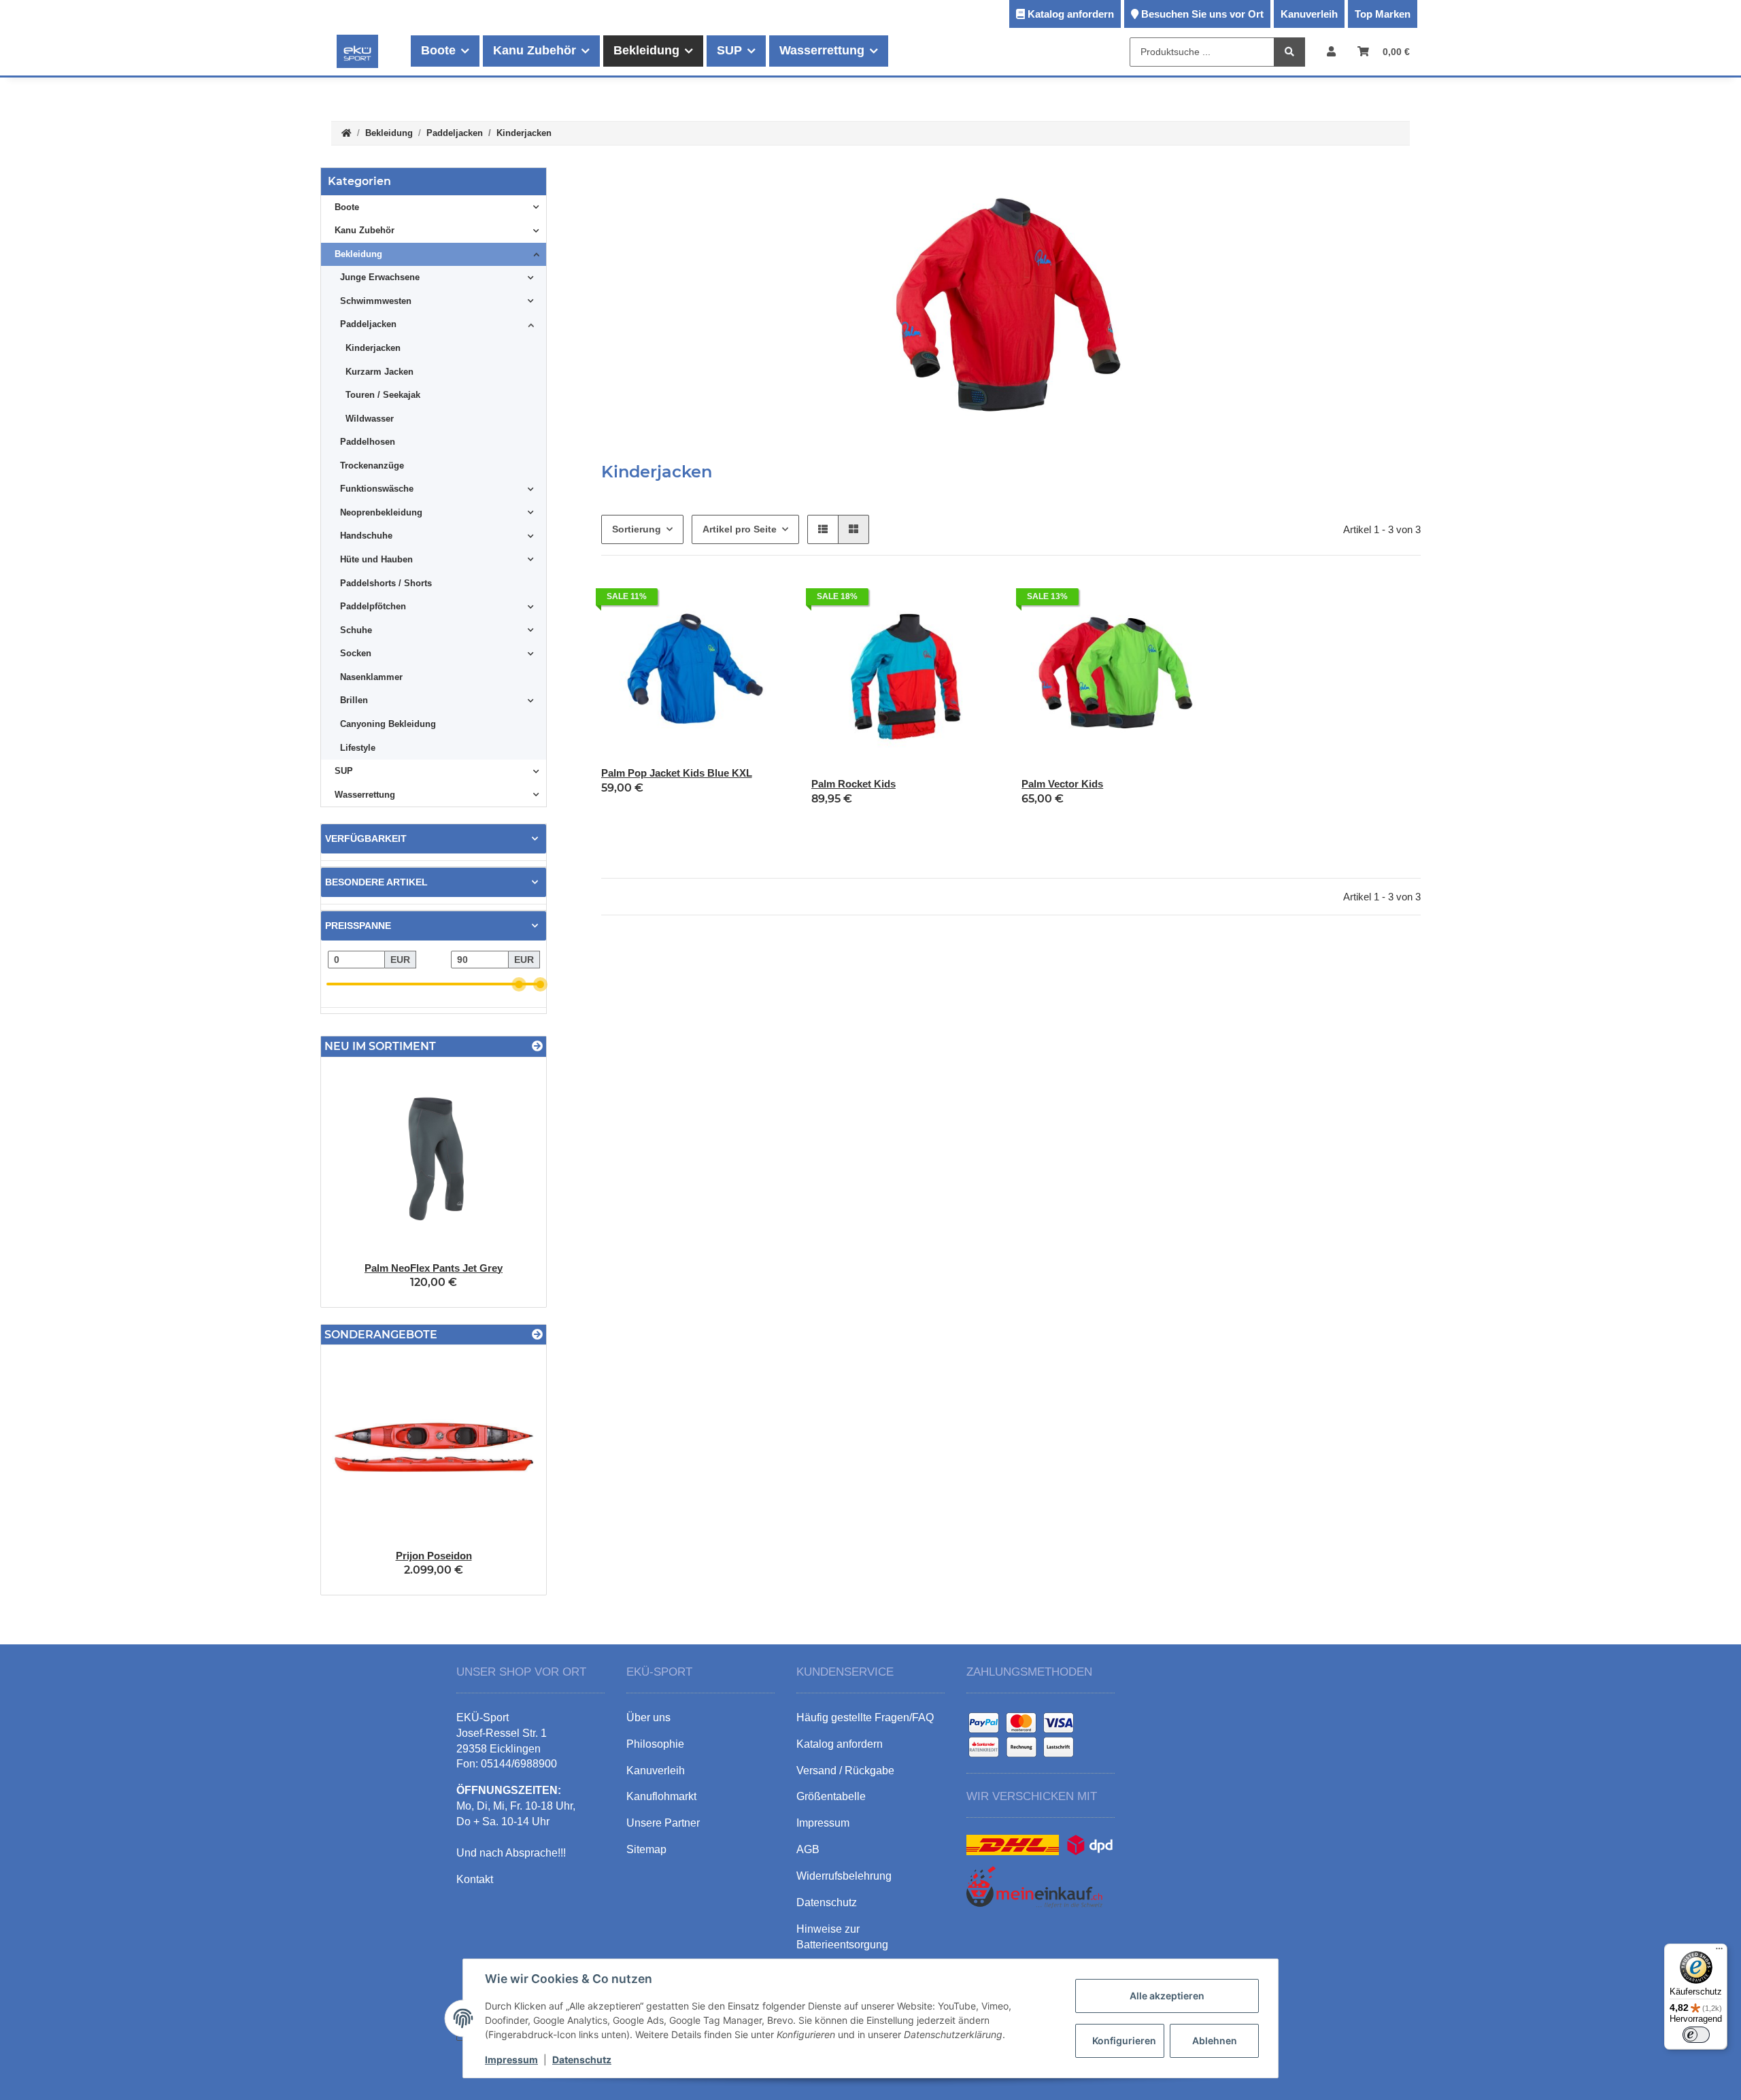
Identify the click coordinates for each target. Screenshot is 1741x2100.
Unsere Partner (663, 1823)
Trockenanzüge (372, 465)
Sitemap (646, 1849)
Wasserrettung (365, 795)
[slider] (519, 984)
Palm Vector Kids (1062, 784)
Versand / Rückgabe (845, 1771)
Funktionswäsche (377, 489)
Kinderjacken (373, 348)
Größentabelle (831, 1796)
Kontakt (475, 1879)
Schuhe (356, 630)
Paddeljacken (368, 324)
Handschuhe (366, 536)
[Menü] (1719, 1952)
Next (512, 1470)
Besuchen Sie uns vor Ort (1202, 14)
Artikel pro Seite (740, 529)
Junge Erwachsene (380, 277)
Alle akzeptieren (1167, 1996)
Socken (356, 653)
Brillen (354, 700)
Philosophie (655, 1744)
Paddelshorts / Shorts (386, 583)
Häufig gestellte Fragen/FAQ (865, 1717)
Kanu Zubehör (365, 230)
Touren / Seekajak (383, 395)
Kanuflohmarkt (661, 1796)
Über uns (648, 1717)
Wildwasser (370, 419)
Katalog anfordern (1071, 14)
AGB (808, 1849)
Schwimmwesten (376, 301)
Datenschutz (582, 2060)
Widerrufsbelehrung (844, 1876)
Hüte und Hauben (376, 559)
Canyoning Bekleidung (388, 724)
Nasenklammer (371, 677)
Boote (347, 207)
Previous (355, 1470)
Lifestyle (358, 748)
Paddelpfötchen (373, 606)
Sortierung (637, 529)
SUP (344, 771)
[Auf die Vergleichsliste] (731, 600)
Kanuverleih (1309, 14)
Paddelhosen (368, 442)
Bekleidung (358, 254)
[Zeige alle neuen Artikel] (537, 1046)
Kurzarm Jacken (379, 372)
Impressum (511, 2060)
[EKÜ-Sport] (357, 51)
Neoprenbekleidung (381, 512)
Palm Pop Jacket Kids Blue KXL (677, 773)
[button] (1331, 51)
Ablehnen (1215, 2040)
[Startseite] (346, 134)
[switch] (1696, 2035)
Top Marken (1383, 14)
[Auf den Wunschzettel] (766, 600)
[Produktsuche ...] (1289, 52)
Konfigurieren (1124, 2040)
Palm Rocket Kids (853, 784)
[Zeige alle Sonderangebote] (537, 1335)
